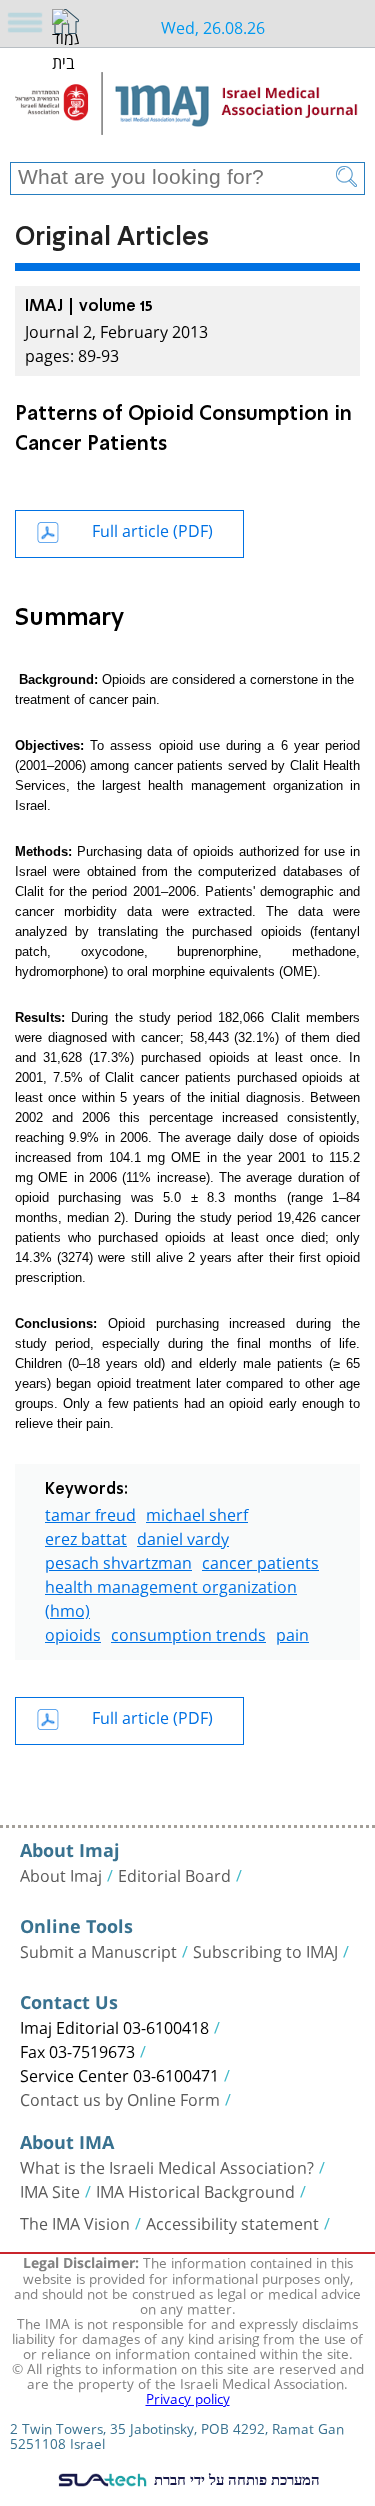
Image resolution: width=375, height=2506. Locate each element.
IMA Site (50, 2190)
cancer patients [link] (260, 1560)
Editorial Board (174, 1874)
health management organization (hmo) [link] (171, 1596)
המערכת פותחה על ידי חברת (234, 2479)
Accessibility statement (232, 2222)
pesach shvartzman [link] (118, 1560)
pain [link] (292, 1632)
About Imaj (61, 1874)
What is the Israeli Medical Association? (167, 2166)
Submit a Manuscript (98, 1950)
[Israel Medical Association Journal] (187, 112)
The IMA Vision (75, 2222)
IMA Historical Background (195, 2190)
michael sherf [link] (197, 1512)
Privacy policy (188, 2397)
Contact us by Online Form (120, 2098)
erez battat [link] (86, 1536)
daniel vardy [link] (183, 1536)
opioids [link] (73, 1632)
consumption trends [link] (188, 1632)
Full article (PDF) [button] (152, 528)
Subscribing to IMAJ (265, 1950)
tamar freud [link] (90, 1512)
